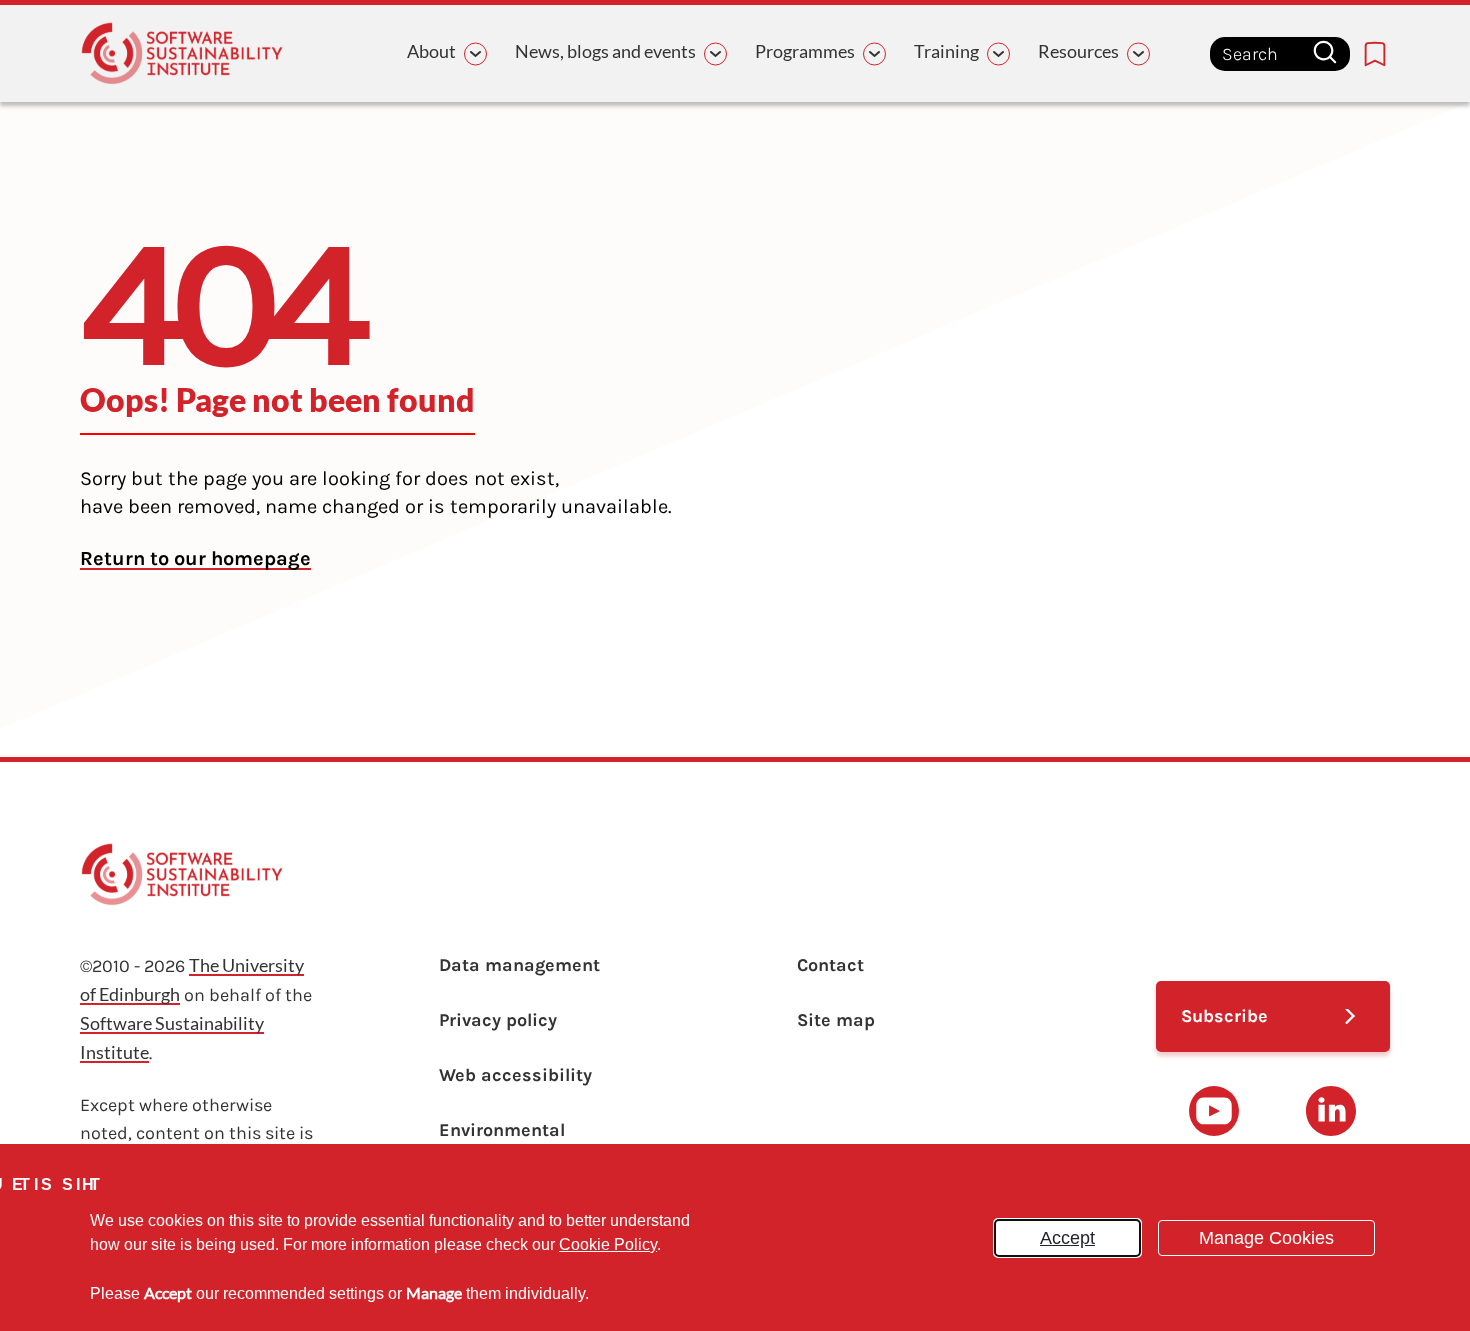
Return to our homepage (195, 558)
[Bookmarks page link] (1375, 54)
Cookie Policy (608, 1244)
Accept (1067, 1238)
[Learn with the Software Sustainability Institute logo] (182, 53)
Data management (519, 965)
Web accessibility (515, 1075)
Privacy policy (498, 1020)
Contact (830, 965)
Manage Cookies (1266, 1238)
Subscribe (1224, 1016)
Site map (836, 1020)
